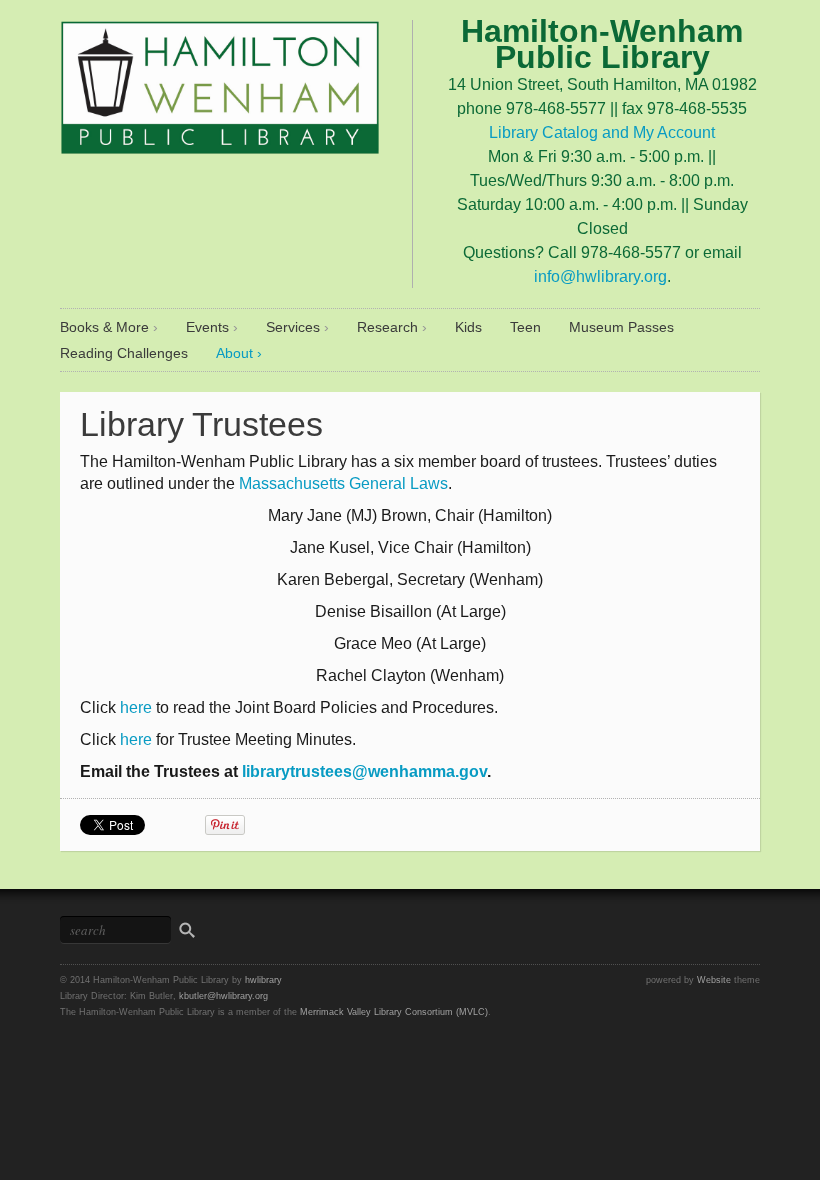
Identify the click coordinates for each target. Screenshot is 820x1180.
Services (293, 327)
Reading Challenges (124, 353)
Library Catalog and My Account (602, 132)
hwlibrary (263, 980)
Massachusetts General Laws (343, 483)
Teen (525, 327)
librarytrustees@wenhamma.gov (364, 771)
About (234, 353)
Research (387, 327)
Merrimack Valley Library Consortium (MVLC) (394, 1012)
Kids (468, 327)
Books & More (104, 327)
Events (207, 327)
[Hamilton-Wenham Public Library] (220, 83)
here (136, 707)
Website (714, 980)
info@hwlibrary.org (600, 276)
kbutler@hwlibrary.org (223, 996)
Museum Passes (621, 327)
